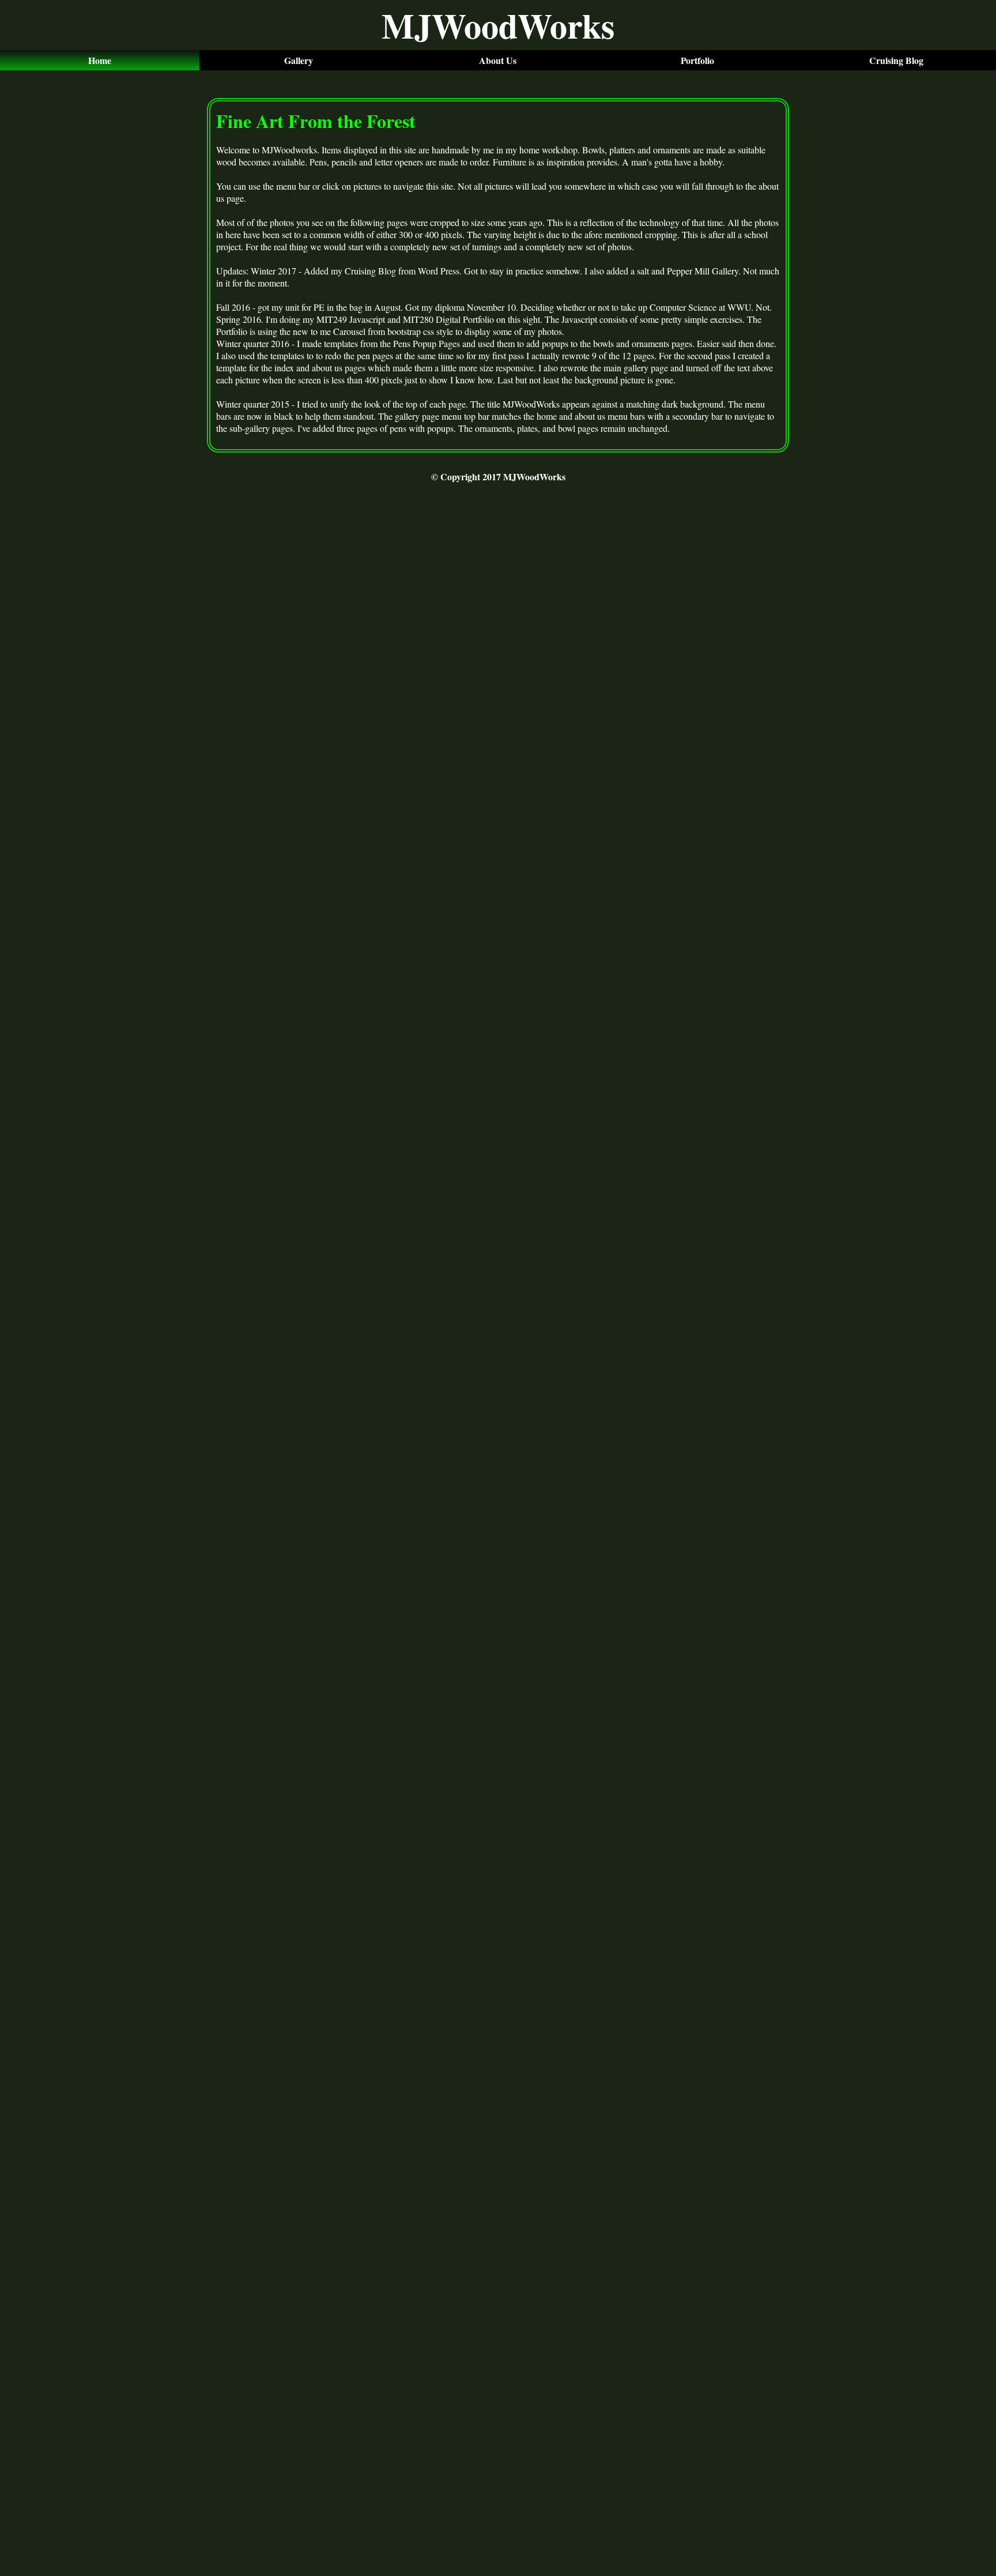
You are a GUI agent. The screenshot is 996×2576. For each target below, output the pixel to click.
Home (100, 60)
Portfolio (697, 60)
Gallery (299, 60)
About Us (498, 60)
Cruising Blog (896, 60)
